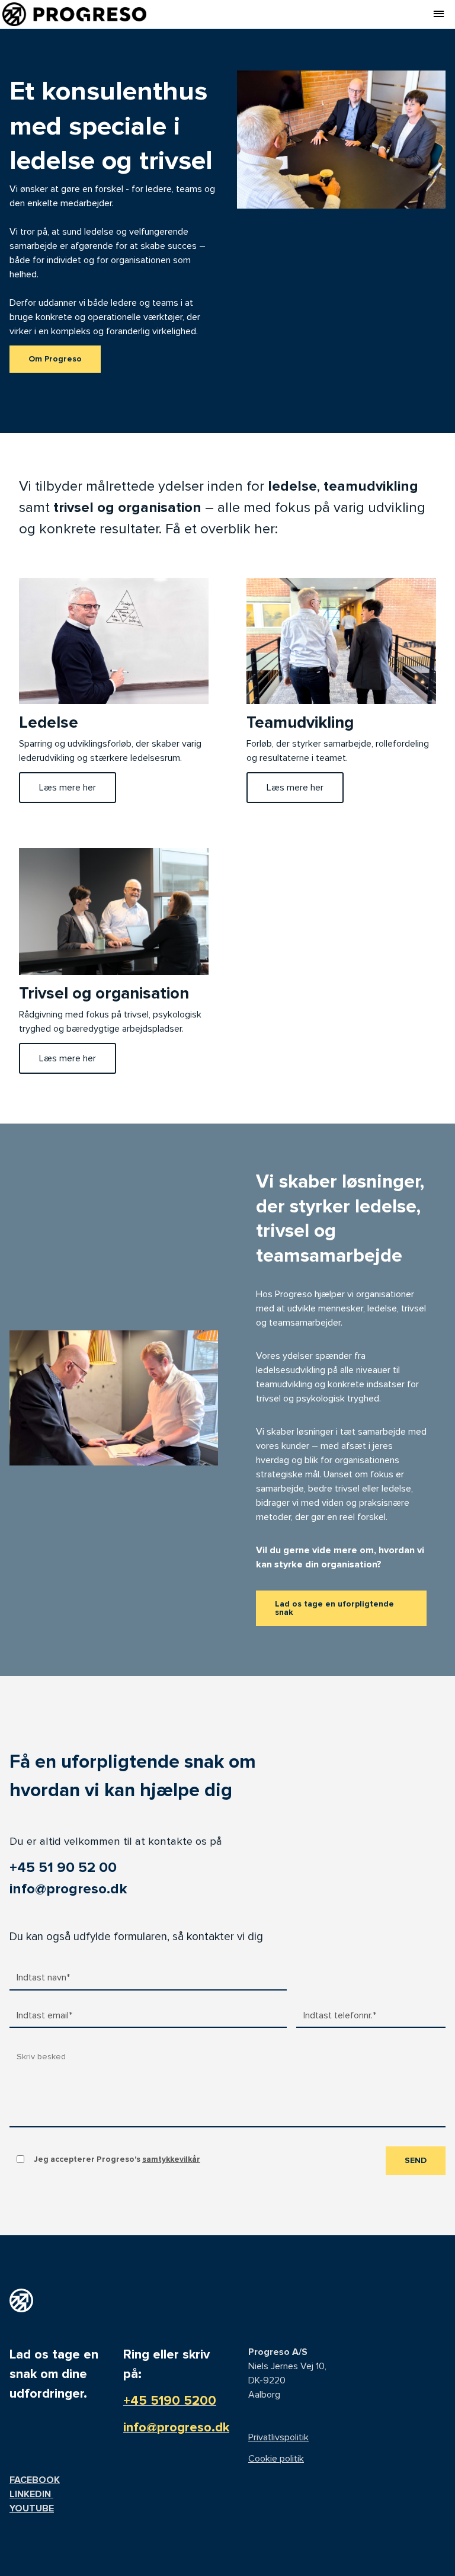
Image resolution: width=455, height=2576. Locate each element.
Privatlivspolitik (278, 2437)
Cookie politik (276, 2459)
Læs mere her (68, 788)
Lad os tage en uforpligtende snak (334, 1608)
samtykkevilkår (171, 2159)
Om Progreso (55, 359)
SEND (416, 2160)
